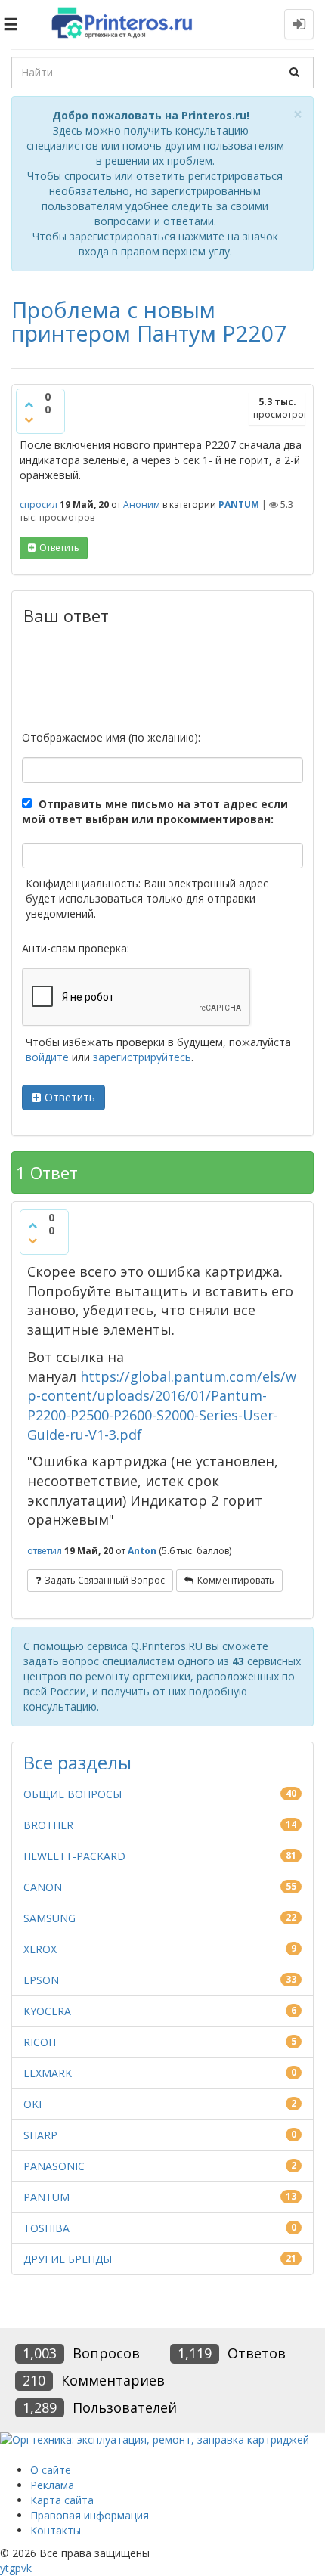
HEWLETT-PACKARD (74, 1856)
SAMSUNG (50, 1918)
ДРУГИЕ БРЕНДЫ (68, 2259)
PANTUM (239, 505)
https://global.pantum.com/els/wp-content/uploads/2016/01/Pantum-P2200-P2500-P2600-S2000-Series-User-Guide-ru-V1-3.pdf (162, 1406)
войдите (47, 1057)
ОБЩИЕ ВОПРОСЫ (73, 1794)
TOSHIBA (46, 2228)
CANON (43, 1887)
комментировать (236, 1580)
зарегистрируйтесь (142, 1057)
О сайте (51, 2470)
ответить (59, 548)
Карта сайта (62, 2500)
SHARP (40, 2135)
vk (26, 2568)
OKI (32, 2104)
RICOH (40, 2042)
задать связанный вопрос (105, 1580)
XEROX (40, 1949)
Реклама (52, 2485)
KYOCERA (47, 2011)
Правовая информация (90, 2515)
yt (5, 2568)
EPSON (41, 1980)
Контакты (56, 2530)
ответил (45, 1551)
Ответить (70, 1097)
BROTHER (48, 1825)
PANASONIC (54, 2166)
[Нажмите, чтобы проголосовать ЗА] (29, 404)
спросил (39, 505)
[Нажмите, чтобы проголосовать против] (29, 420)
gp (15, 2568)
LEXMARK (48, 2073)
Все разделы (77, 1762)
